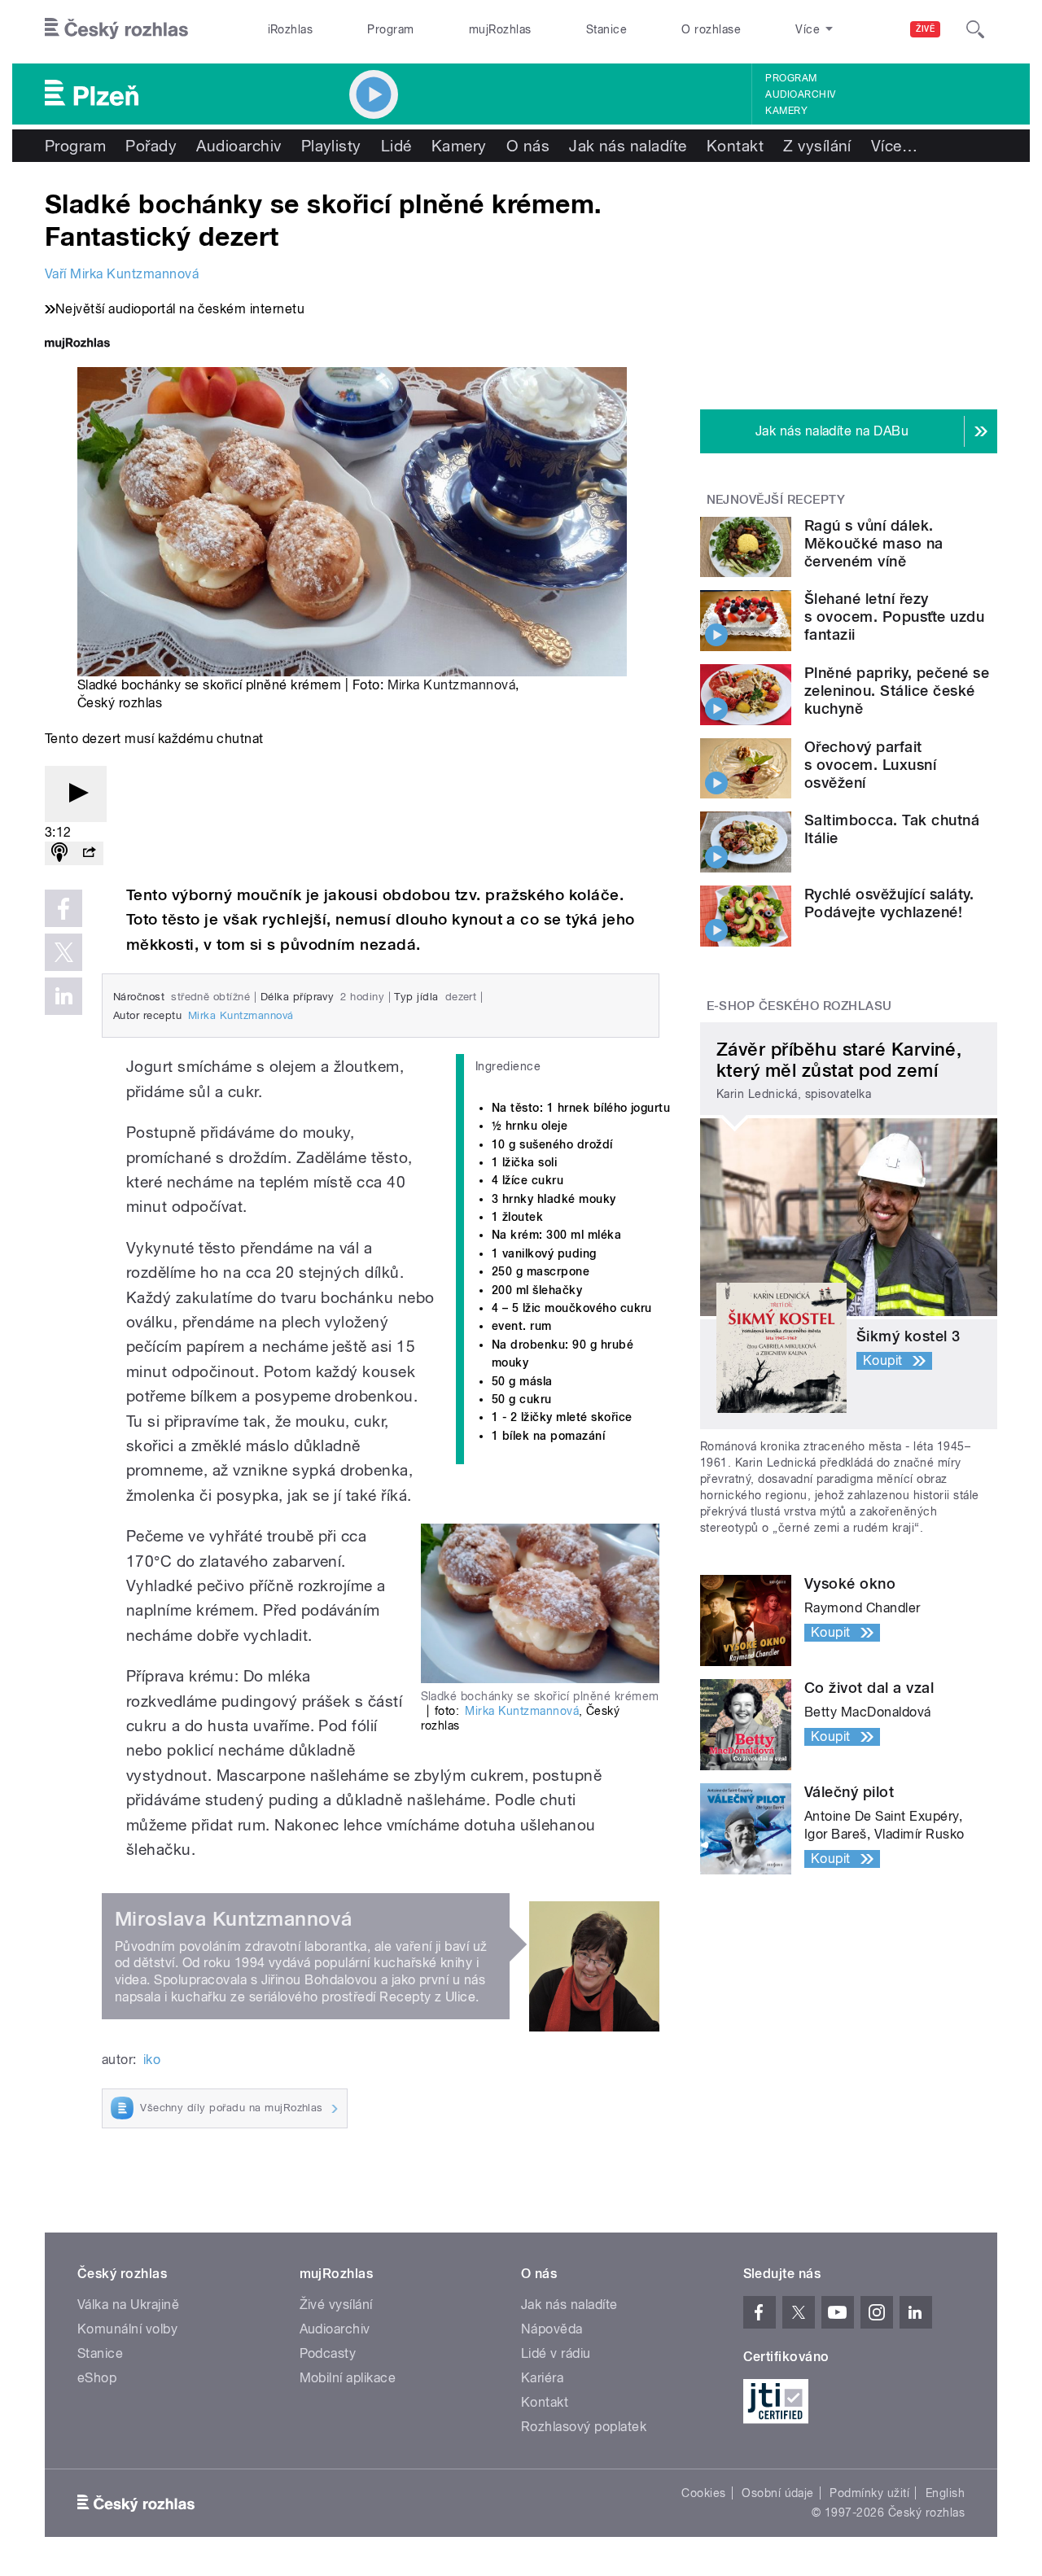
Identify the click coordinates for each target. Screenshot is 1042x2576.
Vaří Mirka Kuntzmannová (122, 274)
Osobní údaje (778, 2493)
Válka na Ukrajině (128, 2305)
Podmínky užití (869, 2493)
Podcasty (328, 2353)
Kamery (786, 111)
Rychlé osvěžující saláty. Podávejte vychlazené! (889, 903)
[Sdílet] (89, 853)
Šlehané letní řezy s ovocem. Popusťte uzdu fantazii (894, 617)
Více (894, 146)
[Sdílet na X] (63, 952)
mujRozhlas (500, 29)
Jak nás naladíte (628, 146)
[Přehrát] (76, 794)
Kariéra (542, 2378)
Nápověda (552, 2329)
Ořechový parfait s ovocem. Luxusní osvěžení (870, 765)
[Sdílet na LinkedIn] (63, 996)
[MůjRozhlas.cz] (77, 345)
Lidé (396, 146)
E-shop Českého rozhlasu (799, 1006)
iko (152, 2060)
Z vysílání (817, 146)
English (945, 2493)
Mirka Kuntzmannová (452, 685)
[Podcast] (59, 853)
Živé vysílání (336, 2305)
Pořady (151, 146)
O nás (528, 146)
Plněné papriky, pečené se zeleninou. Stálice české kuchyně (897, 691)
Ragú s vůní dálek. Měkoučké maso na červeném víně (874, 543)
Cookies (703, 2493)
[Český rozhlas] (116, 29)
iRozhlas (291, 29)
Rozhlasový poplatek (584, 2427)
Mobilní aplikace (348, 2378)
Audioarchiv (800, 94)
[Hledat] (975, 29)
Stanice (606, 29)
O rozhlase (711, 29)
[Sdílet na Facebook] (63, 908)
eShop (97, 2378)
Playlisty (331, 146)
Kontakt (735, 146)
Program (390, 29)
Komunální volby (127, 2329)
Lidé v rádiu (556, 2353)
